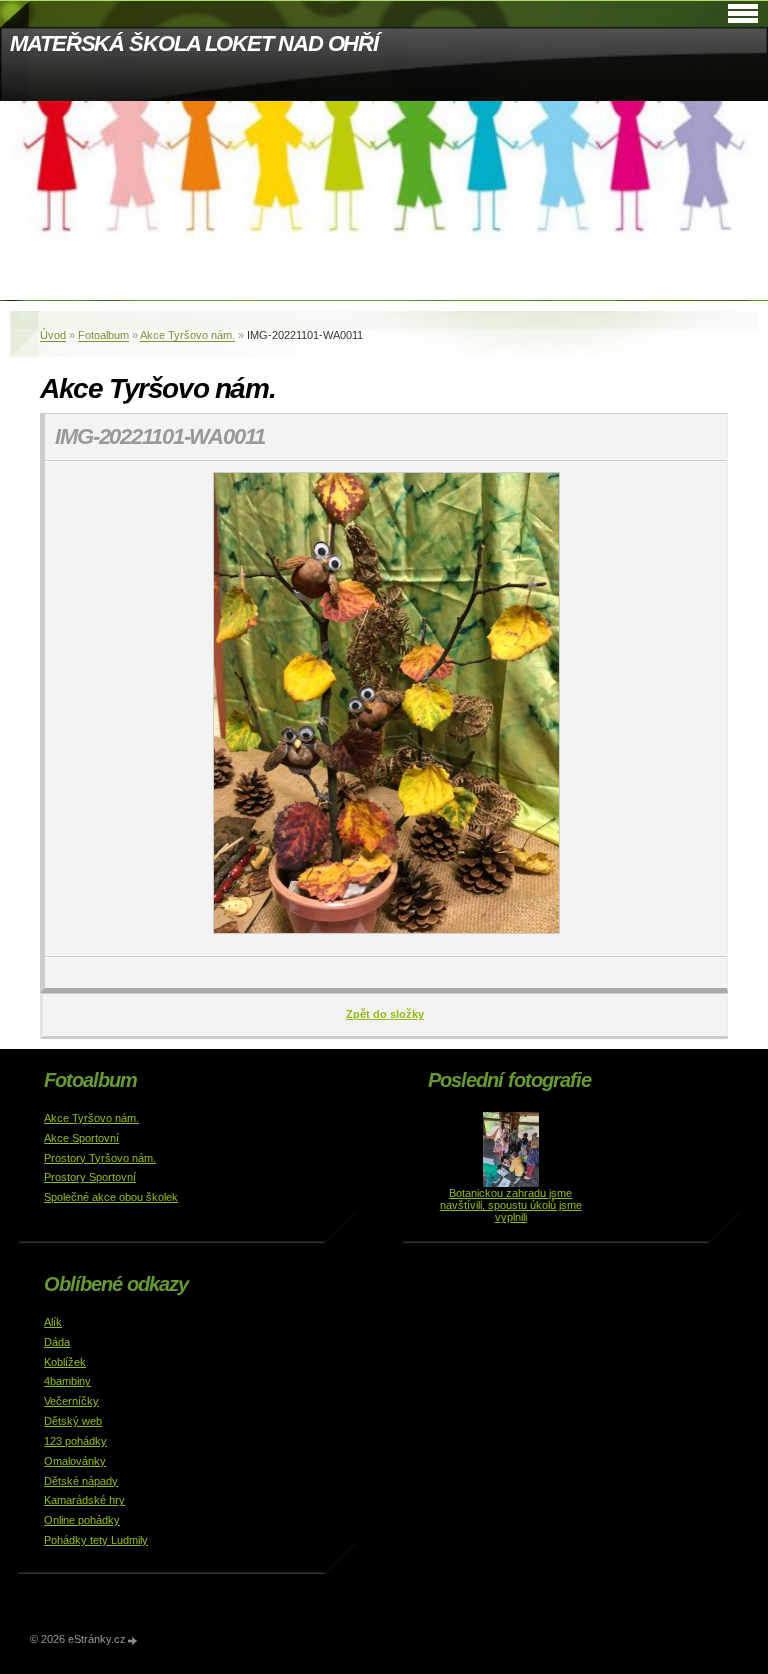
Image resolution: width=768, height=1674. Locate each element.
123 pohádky (75, 1441)
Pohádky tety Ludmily (96, 1540)
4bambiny (67, 1381)
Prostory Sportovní (90, 1177)
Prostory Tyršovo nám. (100, 1158)
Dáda (57, 1342)
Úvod (53, 335)
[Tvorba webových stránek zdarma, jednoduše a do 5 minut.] (133, 1640)
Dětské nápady (81, 1481)
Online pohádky (82, 1520)
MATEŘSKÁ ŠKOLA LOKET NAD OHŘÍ (194, 43)
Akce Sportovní (81, 1138)
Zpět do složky (385, 1014)
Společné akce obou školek (111, 1197)
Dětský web (73, 1421)
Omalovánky (75, 1461)
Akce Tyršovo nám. (187, 335)
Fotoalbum (103, 335)
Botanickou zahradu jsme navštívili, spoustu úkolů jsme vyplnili (511, 1205)
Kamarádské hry (84, 1500)
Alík (53, 1322)
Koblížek (65, 1362)
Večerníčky (71, 1401)
